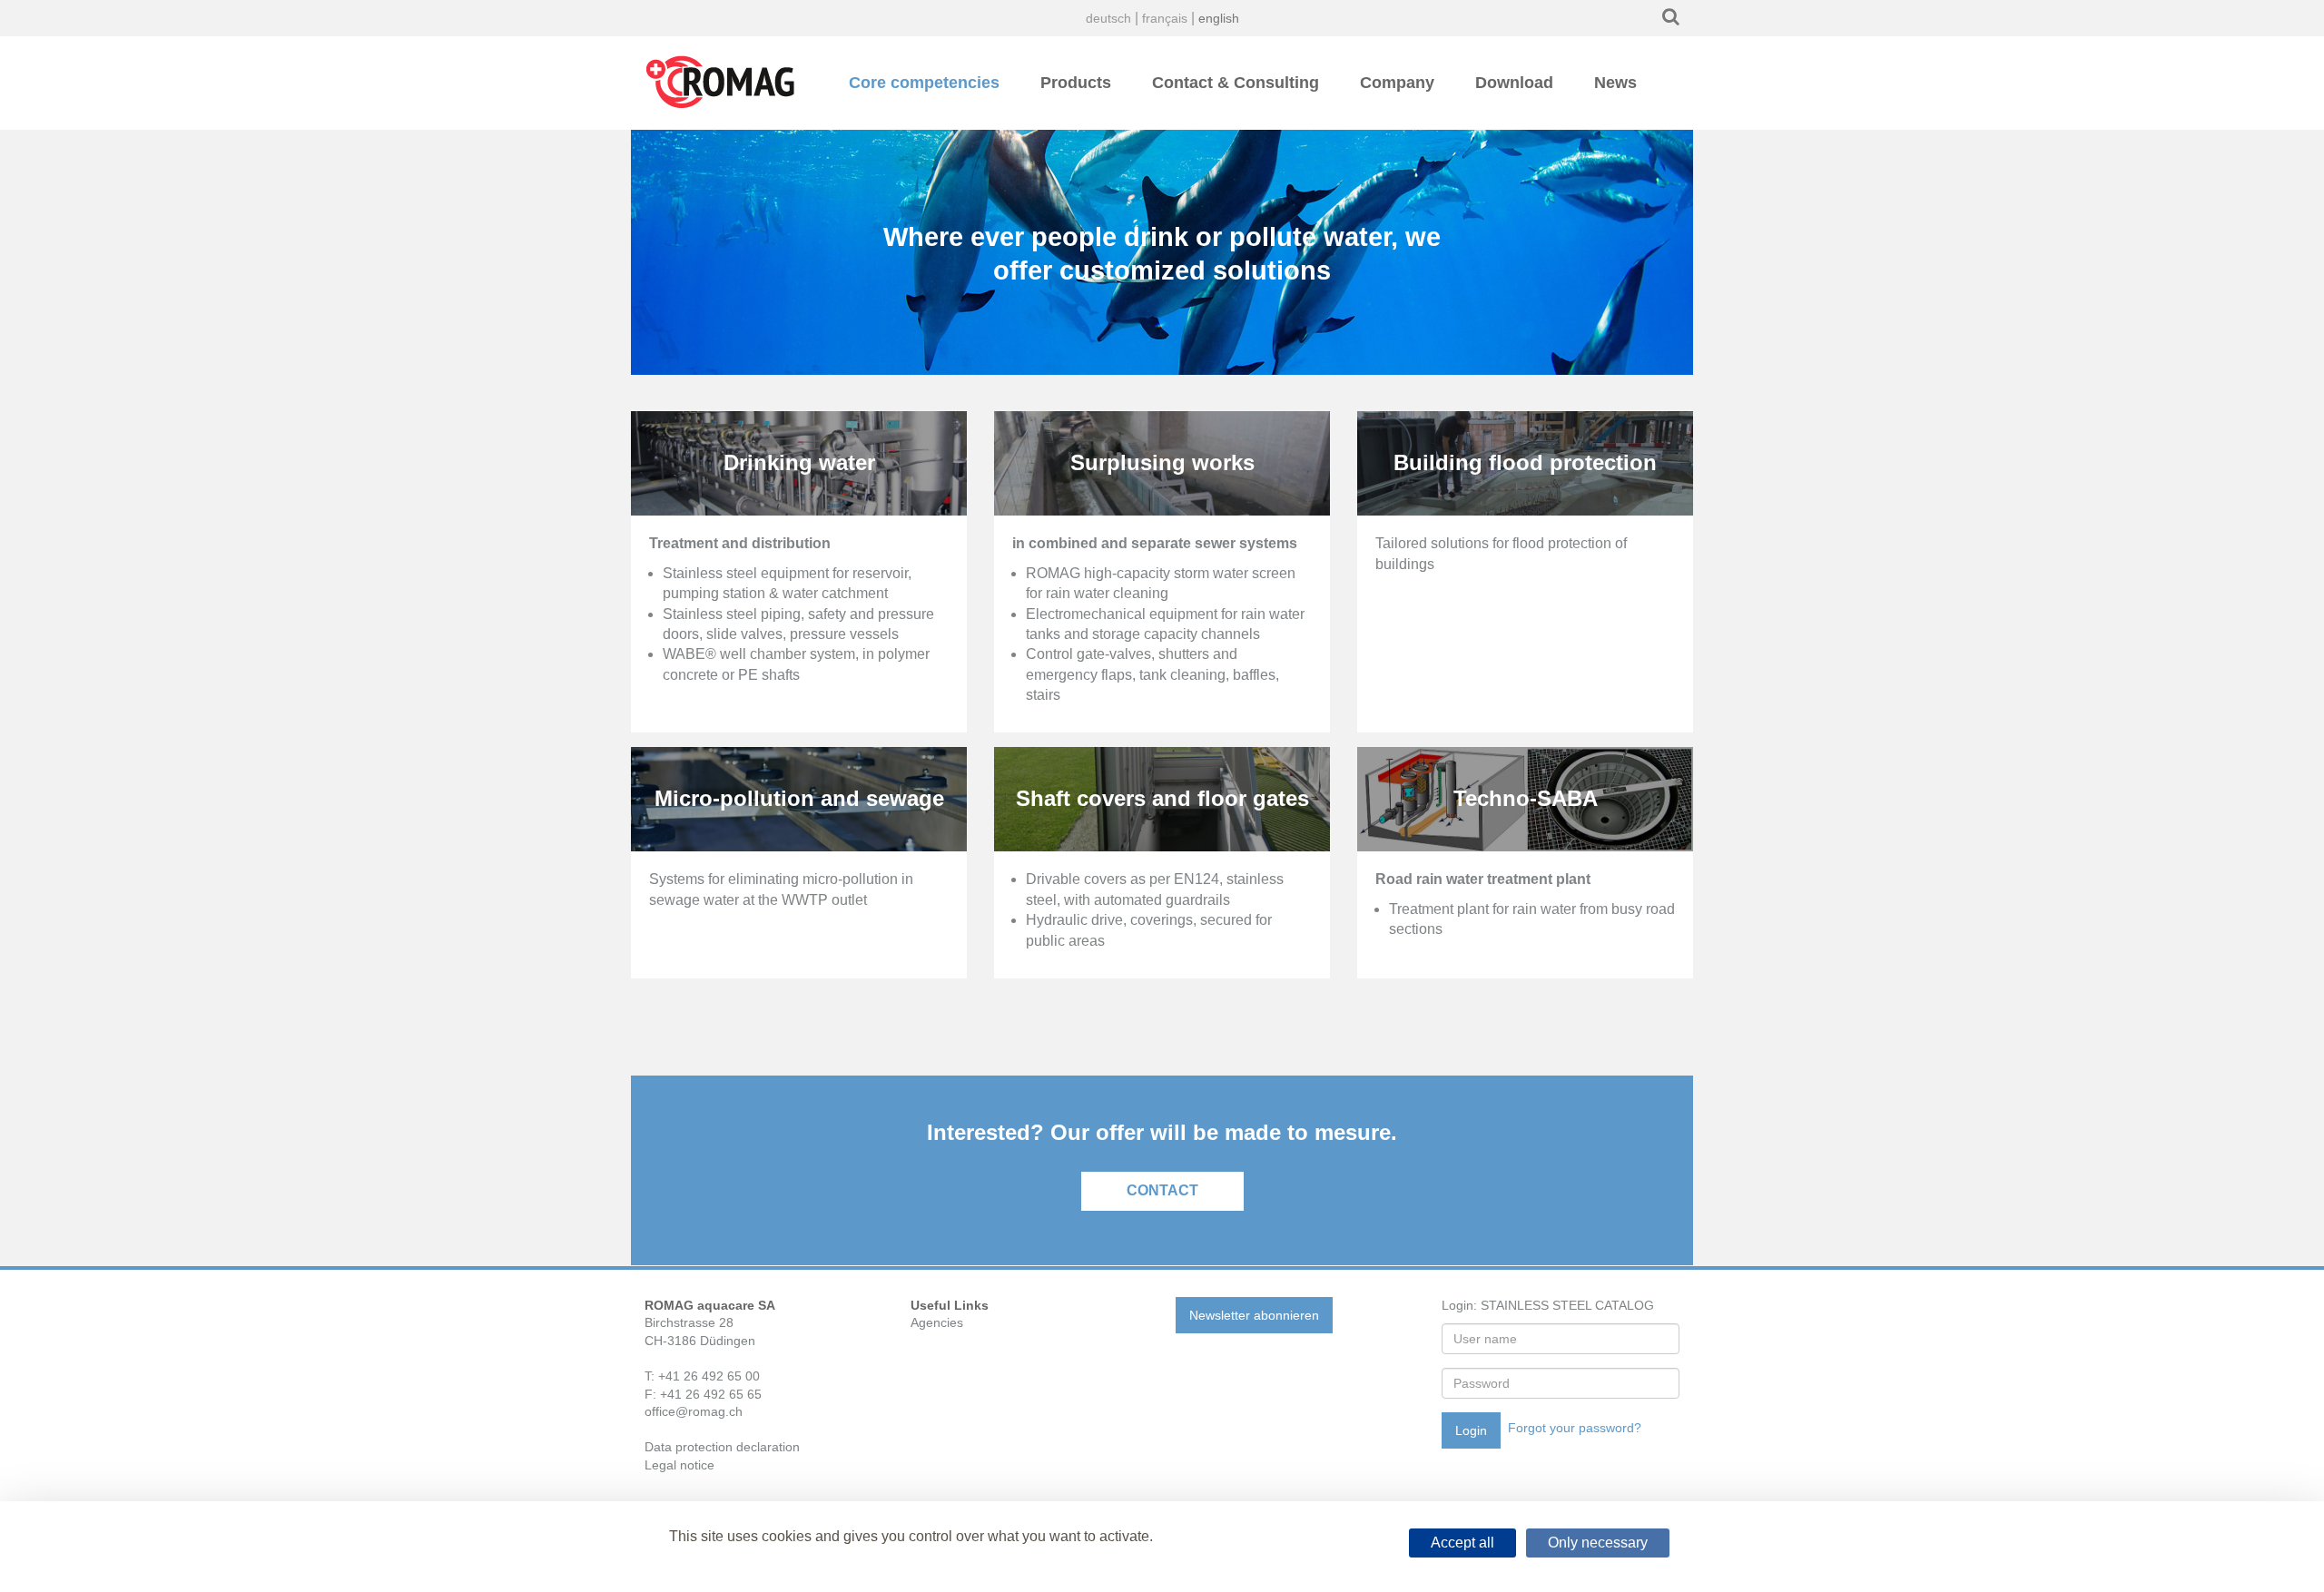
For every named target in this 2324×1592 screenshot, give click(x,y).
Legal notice (679, 1465)
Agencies (937, 1322)
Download (1514, 83)
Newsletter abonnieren (1254, 1315)
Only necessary (1598, 1543)
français (1165, 18)
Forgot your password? (1575, 1428)
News (1615, 83)
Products (1076, 83)
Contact (1162, 1190)
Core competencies (924, 83)
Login (1471, 1430)
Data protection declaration (722, 1447)
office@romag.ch (694, 1411)
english (1219, 18)
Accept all (1462, 1543)
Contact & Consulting (1236, 83)
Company (1397, 83)
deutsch (1108, 18)
